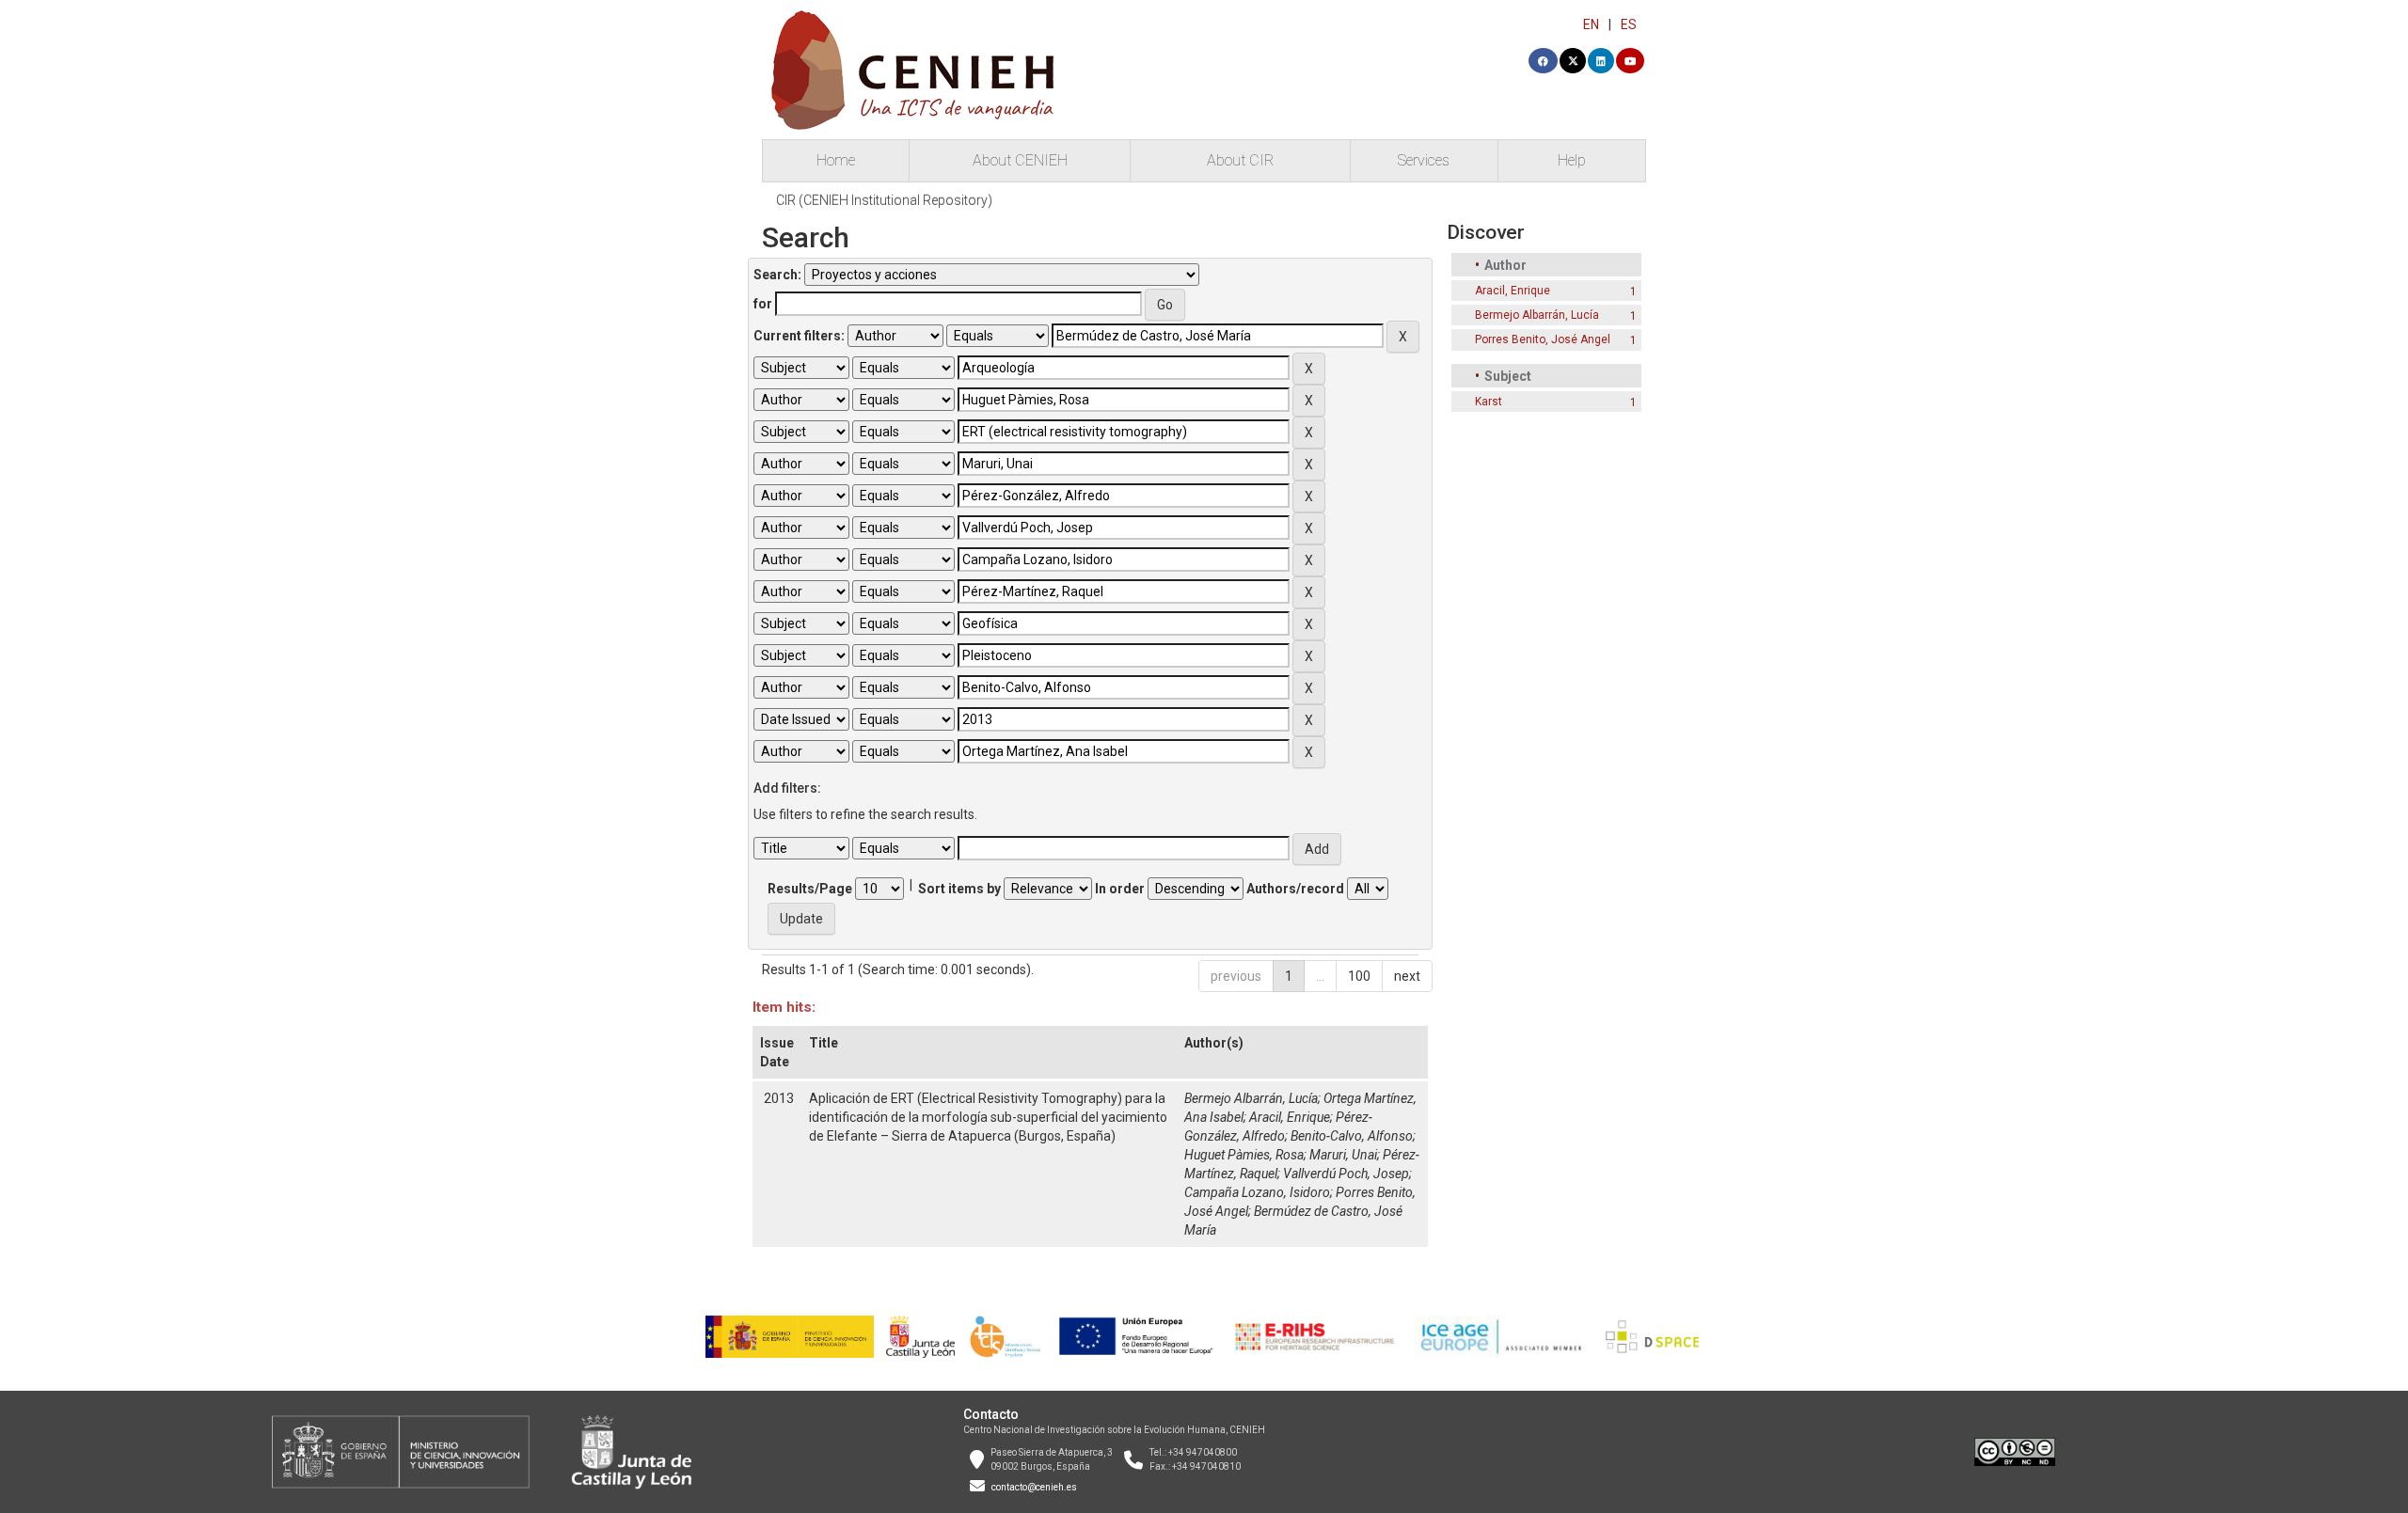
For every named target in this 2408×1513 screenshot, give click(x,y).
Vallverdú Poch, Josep (1346, 1174)
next (1407, 976)
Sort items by (959, 889)
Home (836, 160)
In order (1120, 889)
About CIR (1240, 160)
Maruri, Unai (1343, 1155)
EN (1591, 24)
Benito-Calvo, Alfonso (1352, 1136)
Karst (1489, 402)
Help (1572, 160)
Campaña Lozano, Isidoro (1257, 1192)
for (763, 304)
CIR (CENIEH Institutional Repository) (884, 200)
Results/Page (810, 889)
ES (1629, 24)
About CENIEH (1020, 160)
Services (1424, 160)
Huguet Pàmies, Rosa (1244, 1155)
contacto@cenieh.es (1034, 1487)
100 (1359, 976)
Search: (777, 275)
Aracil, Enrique (1290, 1117)
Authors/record (1295, 889)
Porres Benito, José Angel (1543, 339)
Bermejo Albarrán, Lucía (1251, 1098)
